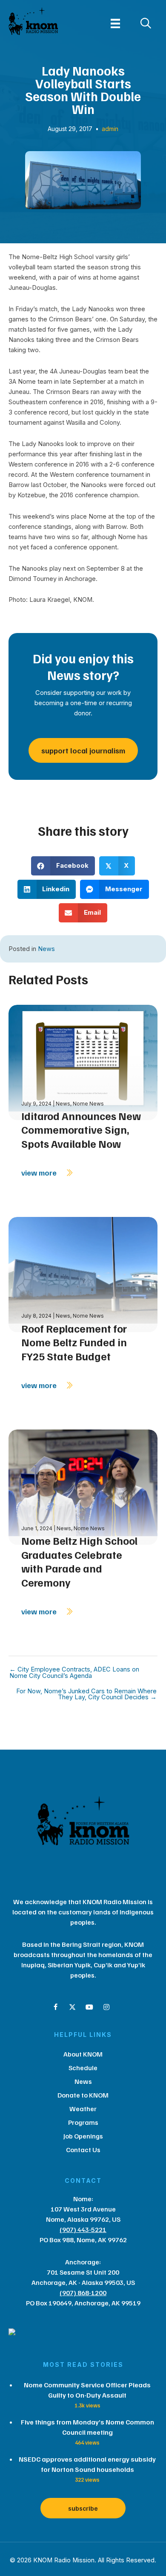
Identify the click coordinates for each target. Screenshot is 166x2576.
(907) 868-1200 (83, 2293)
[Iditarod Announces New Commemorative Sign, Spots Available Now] (83, 1062)
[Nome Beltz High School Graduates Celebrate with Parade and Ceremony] (83, 1486)
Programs (83, 2122)
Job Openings (83, 2136)
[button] (55, 2007)
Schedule (83, 2068)
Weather (83, 2109)
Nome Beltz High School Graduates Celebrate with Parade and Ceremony (79, 1561)
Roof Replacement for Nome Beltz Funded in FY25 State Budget (74, 1342)
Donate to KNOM (83, 2095)
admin (110, 129)
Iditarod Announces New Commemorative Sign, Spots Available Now (81, 1130)
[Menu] (115, 23)
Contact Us (83, 2150)
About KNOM (83, 2054)
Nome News (88, 1104)
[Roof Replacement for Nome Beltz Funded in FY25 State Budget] (83, 1274)
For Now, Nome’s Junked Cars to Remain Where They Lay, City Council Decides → (86, 1694)
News (46, 949)
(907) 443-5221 (83, 2229)
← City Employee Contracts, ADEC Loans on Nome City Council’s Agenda (74, 1673)
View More (40, 1173)
